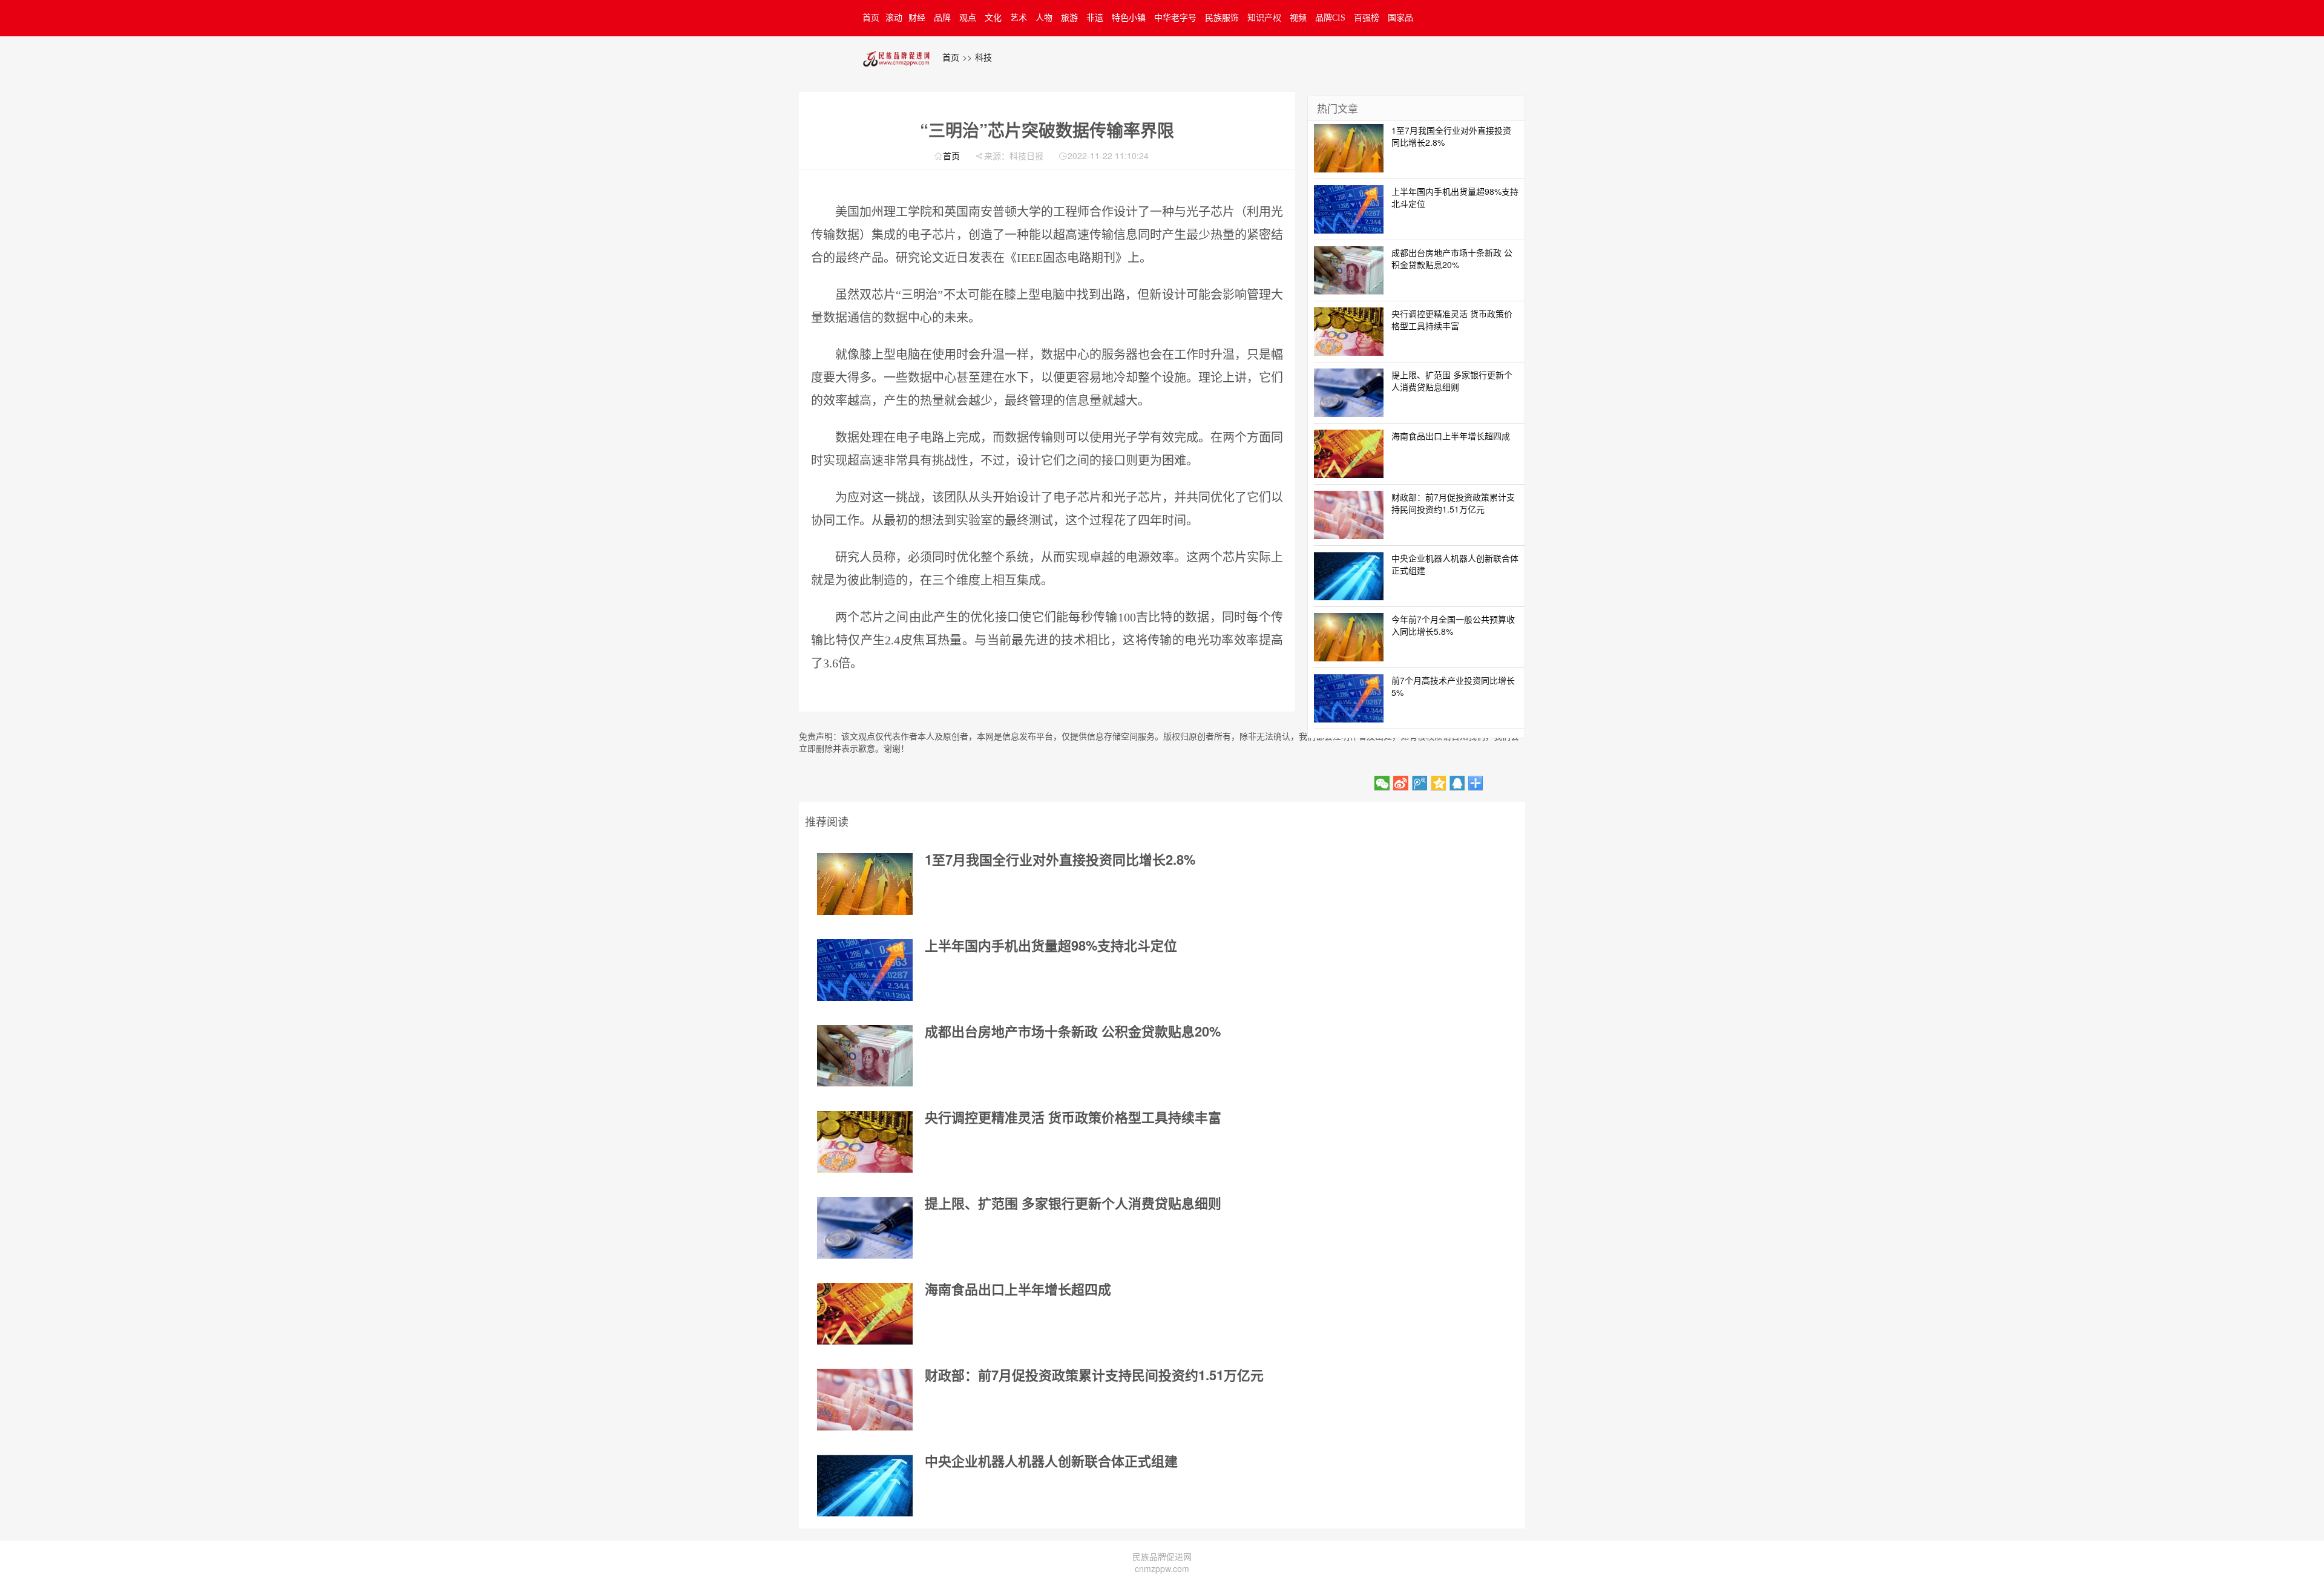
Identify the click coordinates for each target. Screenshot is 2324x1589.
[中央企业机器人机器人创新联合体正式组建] (865, 1486)
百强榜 (1367, 18)
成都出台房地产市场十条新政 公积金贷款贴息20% (1073, 1031)
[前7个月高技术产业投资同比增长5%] (1349, 696)
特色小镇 (1129, 18)
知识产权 (1264, 18)
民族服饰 (1222, 18)
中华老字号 (1175, 18)
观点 (968, 18)
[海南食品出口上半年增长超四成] (865, 1314)
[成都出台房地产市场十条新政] (865, 1056)
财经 (917, 18)
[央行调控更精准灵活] (865, 1142)
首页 (871, 18)
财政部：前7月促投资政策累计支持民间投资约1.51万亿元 (1094, 1375)
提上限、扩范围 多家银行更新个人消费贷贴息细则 (1073, 1203)
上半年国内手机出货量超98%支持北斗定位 (1051, 945)
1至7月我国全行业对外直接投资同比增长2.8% (1060, 859)
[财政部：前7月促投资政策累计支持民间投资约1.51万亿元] (865, 1400)
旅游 (1069, 18)
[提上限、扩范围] (865, 1228)
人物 (1044, 18)
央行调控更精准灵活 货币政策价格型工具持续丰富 (1073, 1117)
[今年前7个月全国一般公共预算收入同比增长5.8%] (1349, 635)
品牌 (942, 18)
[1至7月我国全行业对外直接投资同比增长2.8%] (865, 884)
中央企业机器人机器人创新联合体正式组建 (1051, 1461)
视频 (1298, 18)
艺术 (1019, 18)
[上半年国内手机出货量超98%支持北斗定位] (865, 970)
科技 (983, 57)
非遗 (1095, 18)
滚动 (894, 18)
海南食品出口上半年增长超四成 (1018, 1289)
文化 (993, 18)
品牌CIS (1330, 18)
